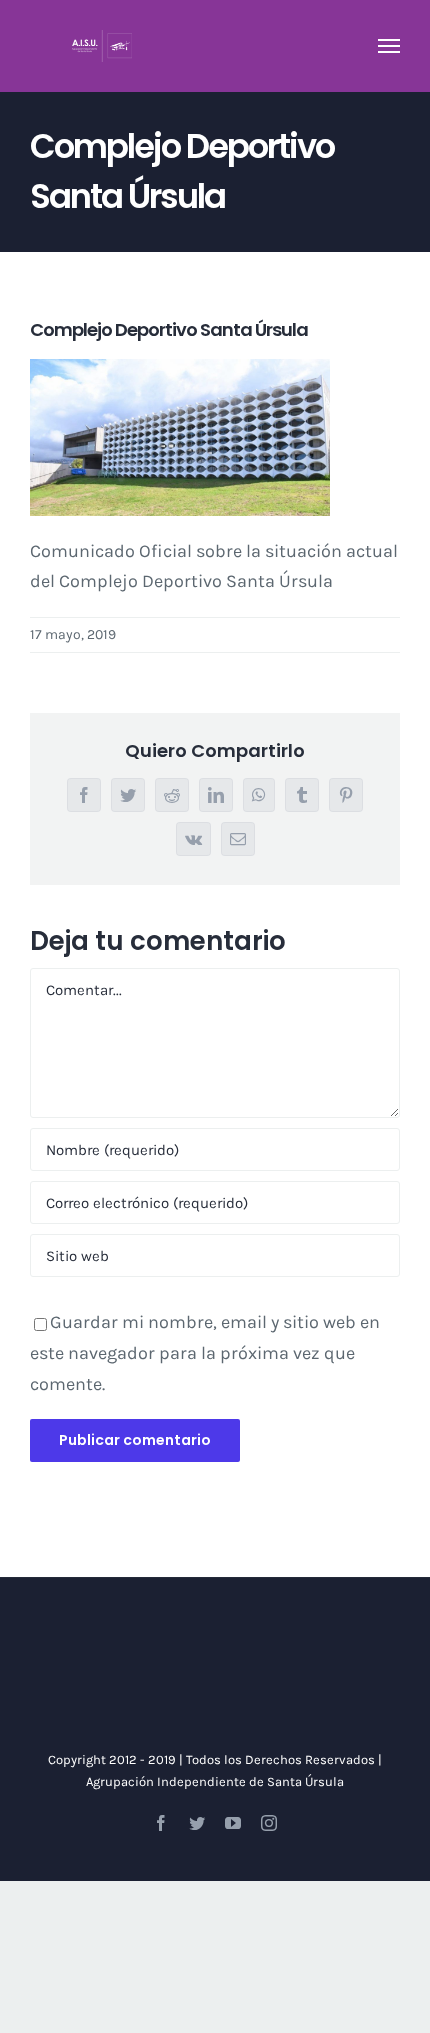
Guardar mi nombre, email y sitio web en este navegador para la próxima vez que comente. (205, 1352)
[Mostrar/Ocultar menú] (389, 46)
